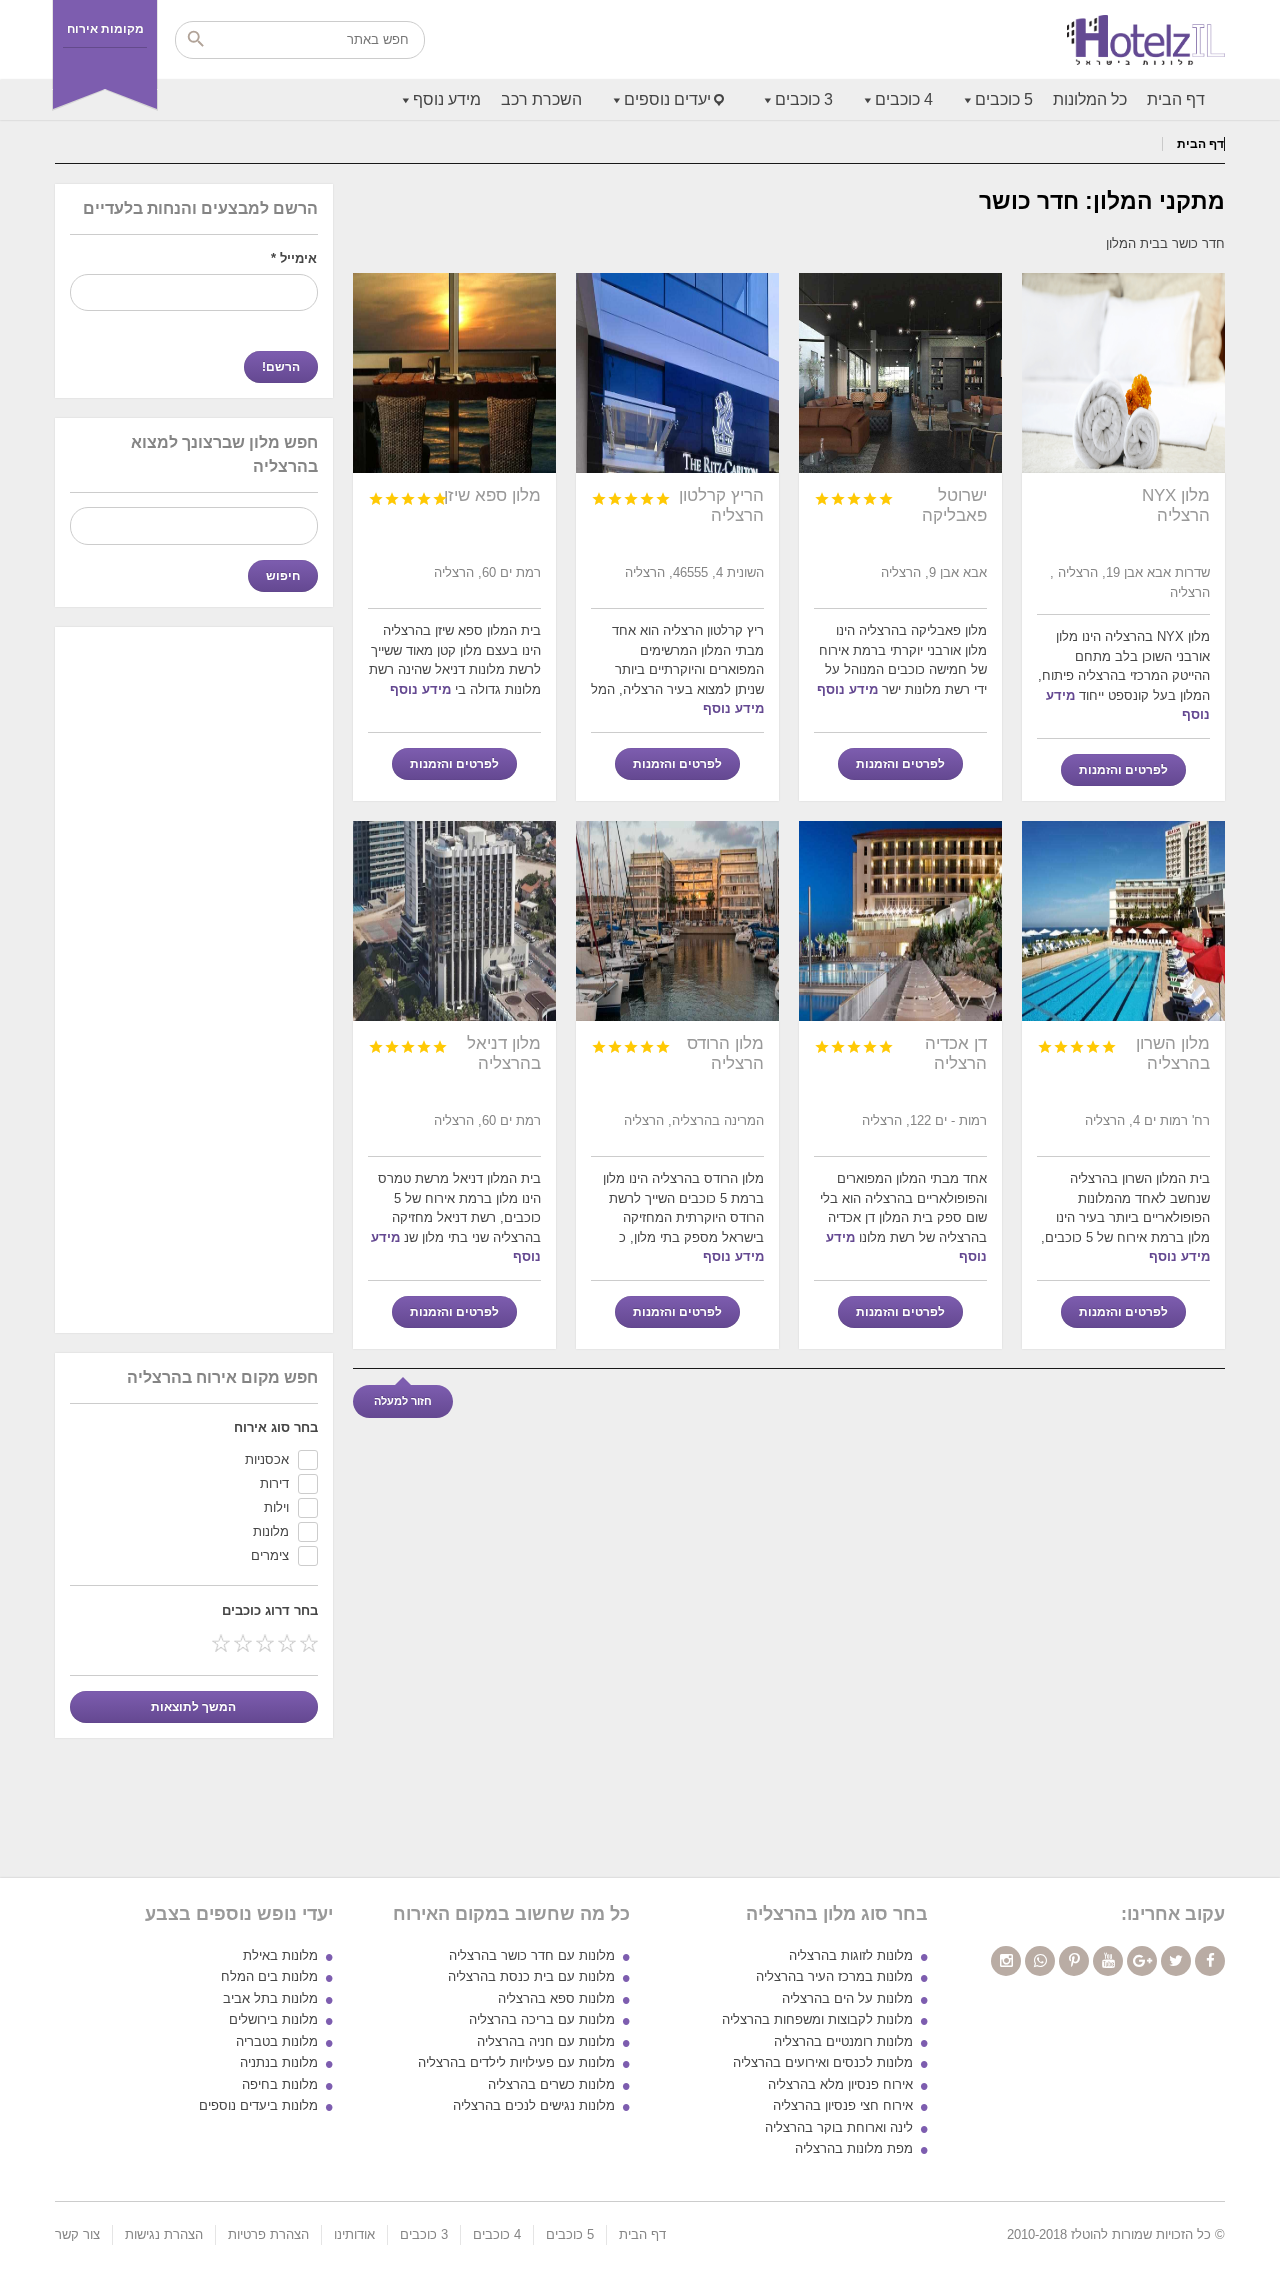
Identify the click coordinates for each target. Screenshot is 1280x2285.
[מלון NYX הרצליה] (1123, 373)
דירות (274, 1483)
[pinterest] (1074, 1961)
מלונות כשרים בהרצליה (551, 2084)
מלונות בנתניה (279, 2062)
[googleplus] (1142, 1961)
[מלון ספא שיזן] (454, 373)
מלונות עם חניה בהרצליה (546, 2041)
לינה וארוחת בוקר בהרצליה (839, 2127)
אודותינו (354, 2234)
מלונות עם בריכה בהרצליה (542, 2019)
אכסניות (267, 1459)
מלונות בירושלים (273, 2019)
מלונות (271, 1531)
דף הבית (1176, 99)
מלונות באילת (280, 1955)
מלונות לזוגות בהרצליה (851, 1955)
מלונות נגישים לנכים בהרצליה (534, 2105)
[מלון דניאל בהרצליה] (454, 921)
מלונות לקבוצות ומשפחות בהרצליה (817, 2019)
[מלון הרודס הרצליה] (677, 921)
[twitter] (1176, 1961)
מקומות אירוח (105, 29)
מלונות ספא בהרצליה (556, 1998)
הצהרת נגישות (164, 2234)
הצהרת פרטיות (268, 2234)
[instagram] (1006, 1961)
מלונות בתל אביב (270, 1998)
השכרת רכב (541, 99)
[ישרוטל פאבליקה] (900, 373)
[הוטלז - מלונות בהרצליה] (1146, 40)
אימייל (294, 258)
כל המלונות (1090, 99)
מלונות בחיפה (280, 2084)
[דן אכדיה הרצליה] (900, 921)
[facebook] (1210, 1961)
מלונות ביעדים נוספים (258, 2105)
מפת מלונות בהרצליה (854, 2148)
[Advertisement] (194, 979)
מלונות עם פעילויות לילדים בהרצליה (516, 2062)
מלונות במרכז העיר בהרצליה (834, 1976)
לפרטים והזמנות (1123, 770)
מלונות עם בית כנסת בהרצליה (531, 1976)
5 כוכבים (1004, 99)
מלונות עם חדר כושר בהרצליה (532, 1955)
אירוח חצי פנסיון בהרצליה (843, 2105)
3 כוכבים (804, 99)
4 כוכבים (904, 99)
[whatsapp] (1040, 1961)
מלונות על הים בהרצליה (847, 1998)
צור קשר (77, 2234)
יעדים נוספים (667, 99)
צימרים (270, 1555)
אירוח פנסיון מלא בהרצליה (840, 2084)
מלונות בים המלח (269, 1976)
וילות (276, 1507)
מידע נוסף (447, 99)
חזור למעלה (403, 1401)
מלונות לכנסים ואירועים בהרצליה (823, 2062)
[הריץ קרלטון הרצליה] (677, 373)
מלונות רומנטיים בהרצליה (843, 2041)
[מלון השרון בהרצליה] (1123, 921)
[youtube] (1108, 1961)
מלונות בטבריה (277, 2041)
